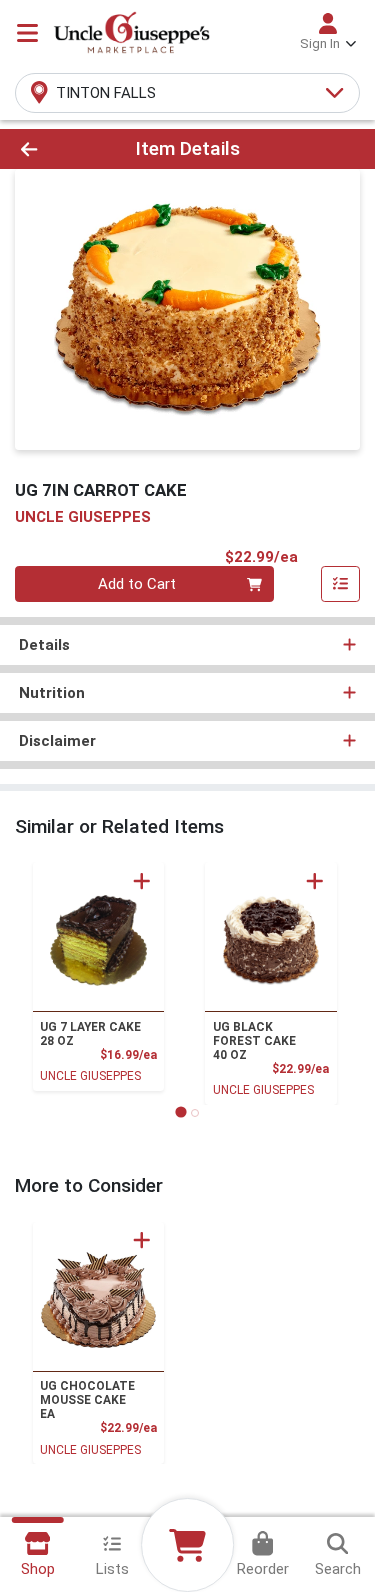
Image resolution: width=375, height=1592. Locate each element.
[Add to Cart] (142, 881)
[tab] (180, 1112)
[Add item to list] (341, 584)
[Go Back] (58, 149)
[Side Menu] (27, 33)
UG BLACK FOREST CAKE (254, 1041)
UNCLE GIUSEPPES (90, 1076)
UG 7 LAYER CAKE (90, 1034)
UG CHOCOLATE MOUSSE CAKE (87, 1400)
